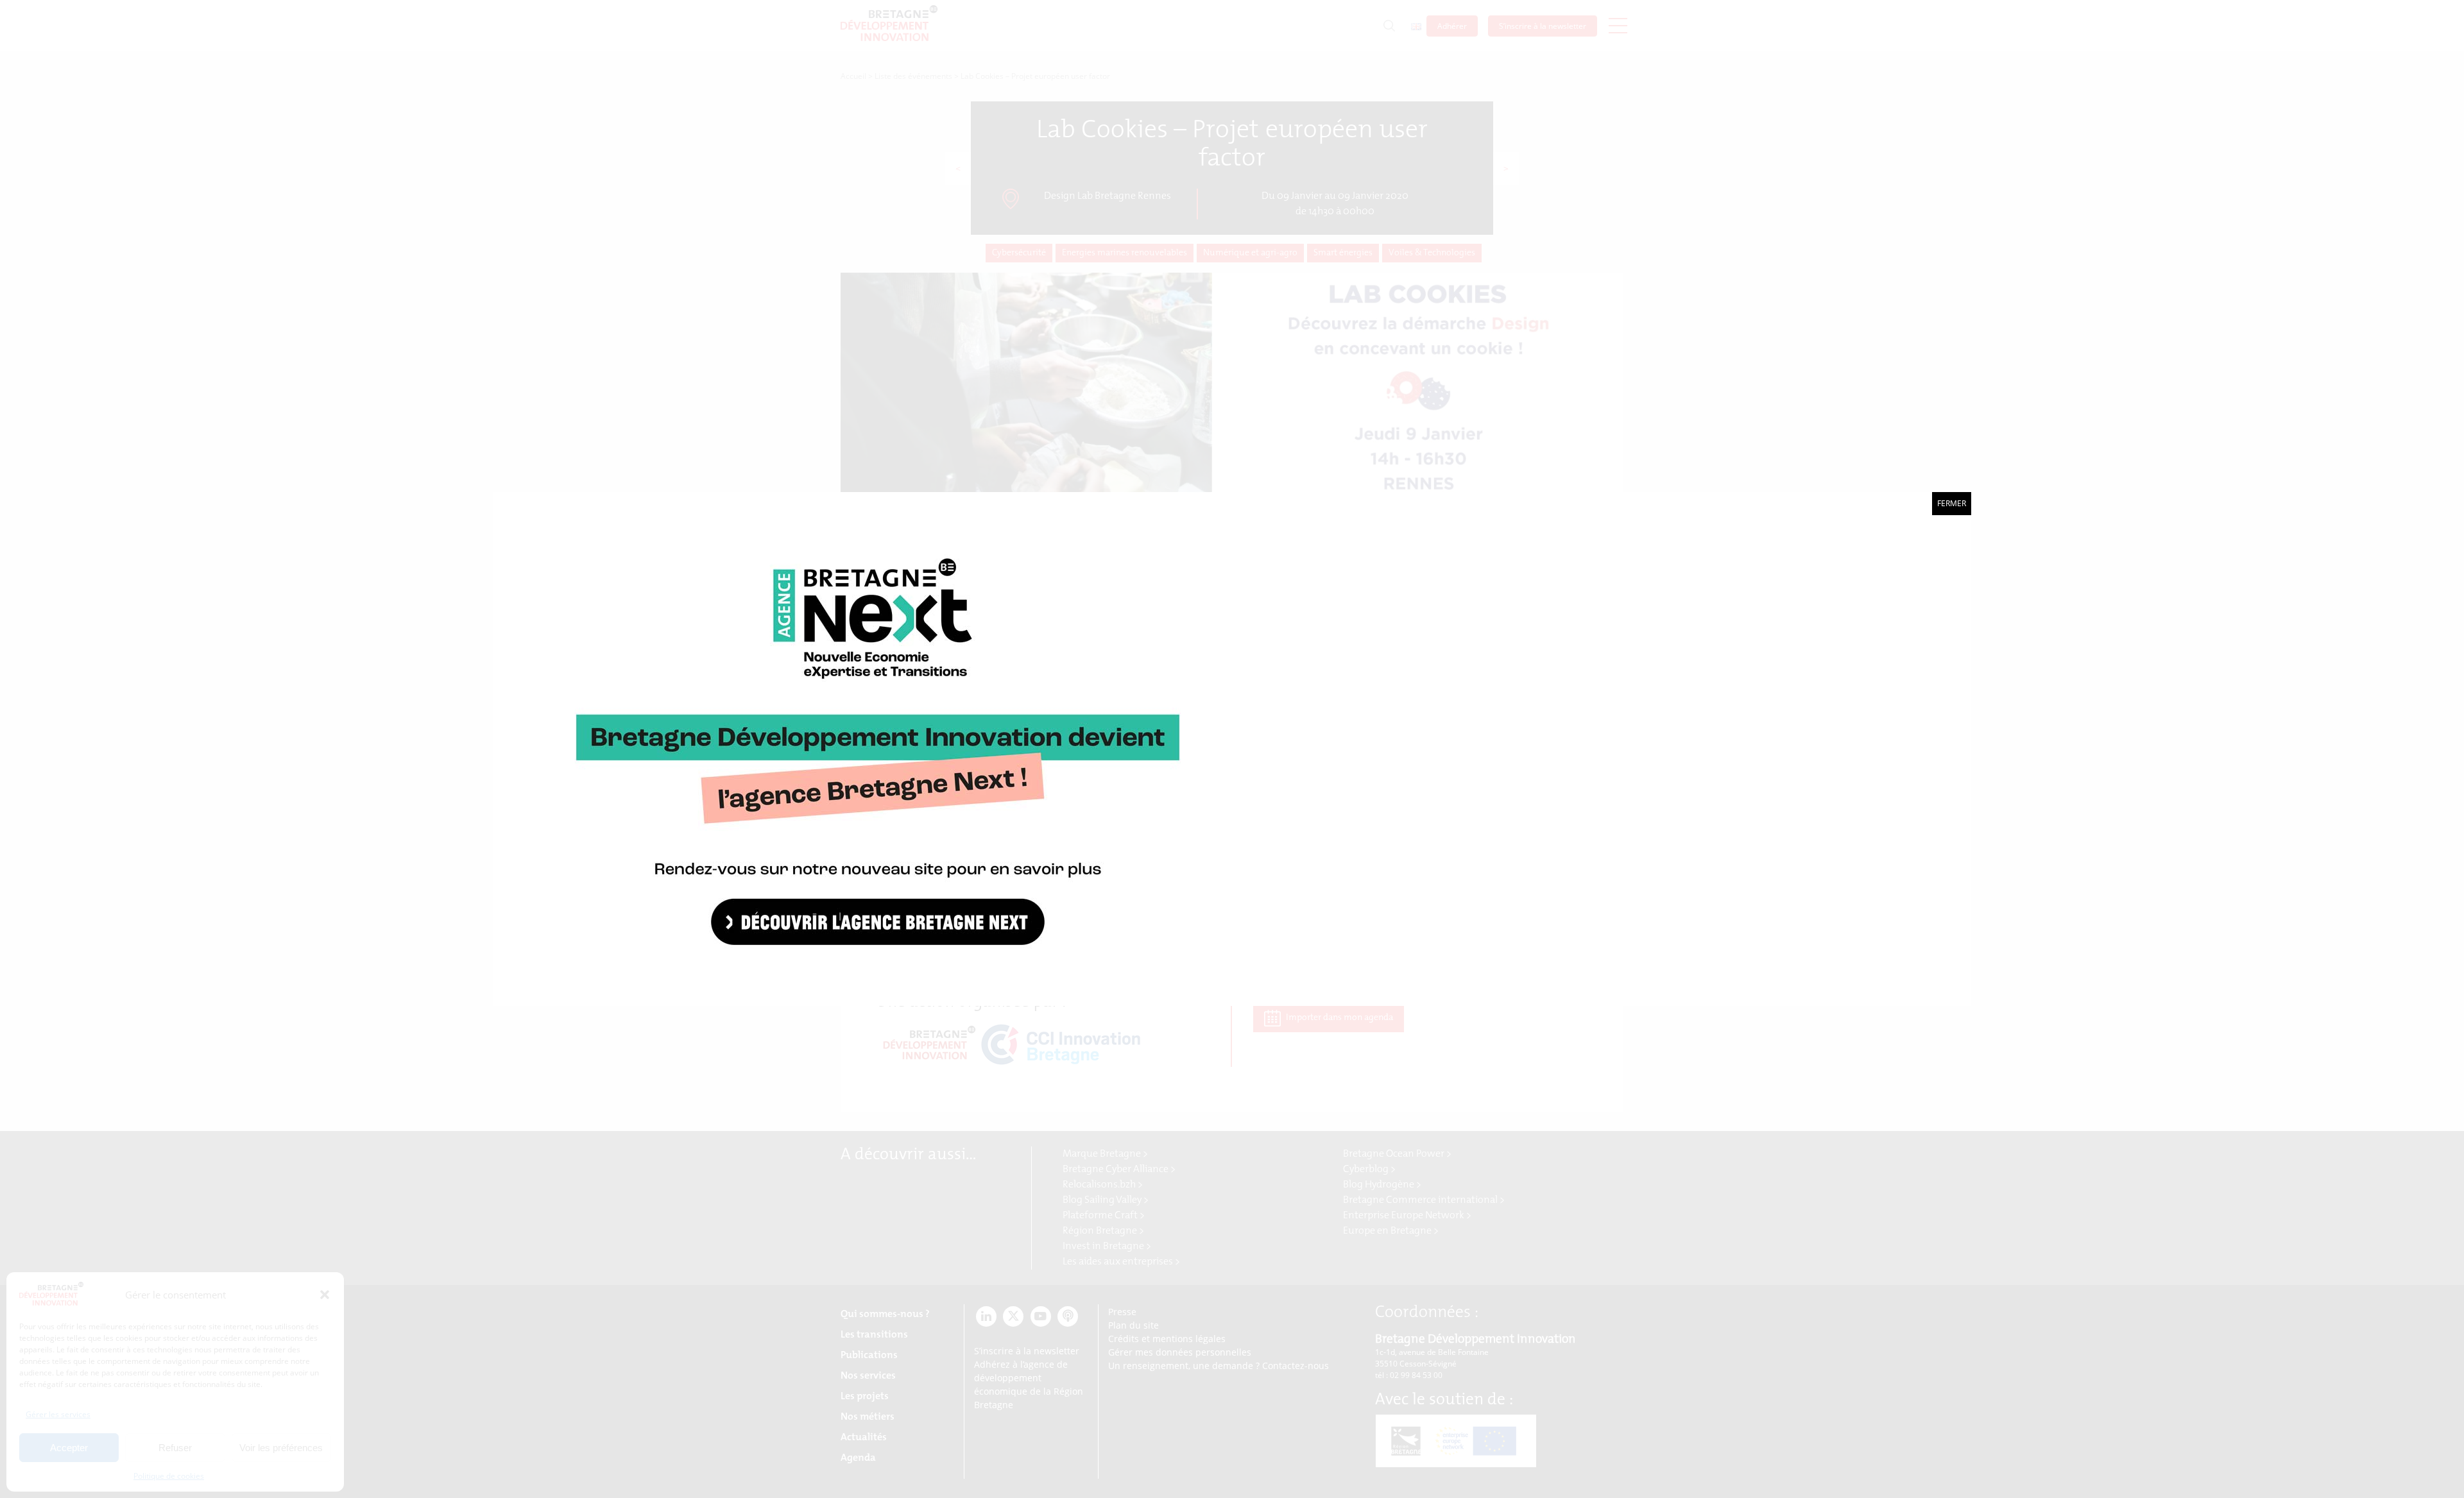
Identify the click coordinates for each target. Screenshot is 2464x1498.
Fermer (1952, 503)
